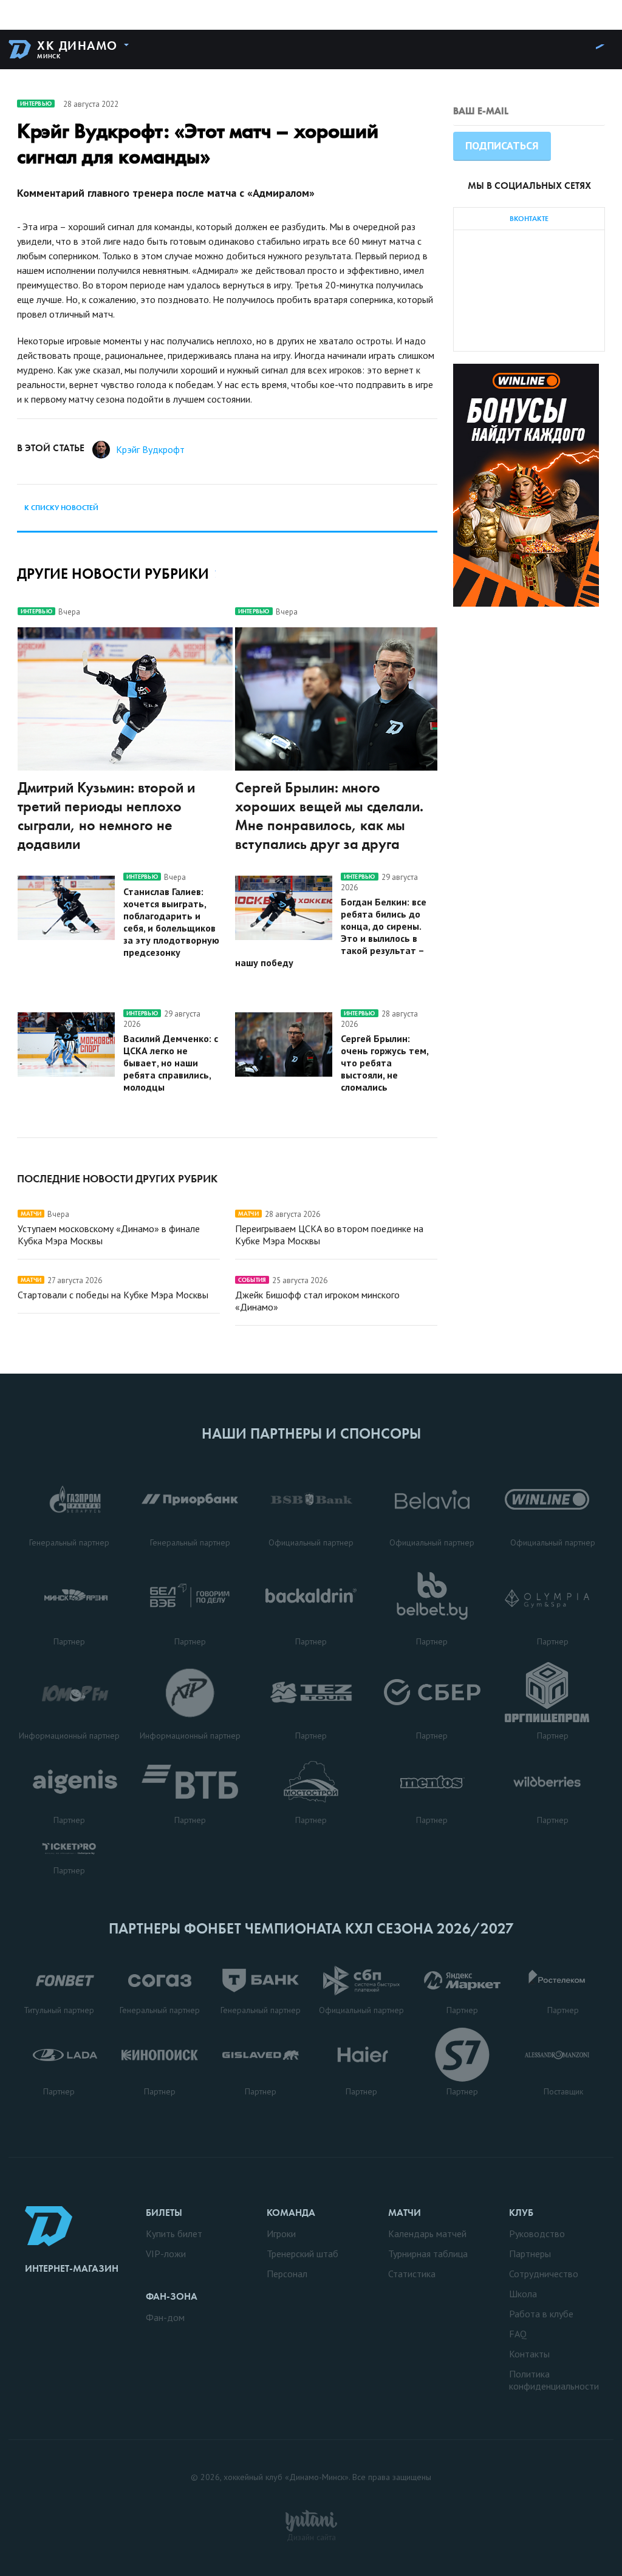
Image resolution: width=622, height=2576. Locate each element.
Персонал (287, 2274)
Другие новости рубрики (113, 574)
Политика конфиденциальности (554, 2380)
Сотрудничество (544, 2274)
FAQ (518, 2334)
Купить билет (174, 2234)
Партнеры (530, 2254)
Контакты (529, 2354)
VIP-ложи (166, 2254)
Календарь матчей (427, 2234)
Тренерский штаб (302, 2254)
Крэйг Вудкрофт (150, 449)
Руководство (537, 2234)
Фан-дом (165, 2317)
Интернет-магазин (72, 2268)
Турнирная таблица (428, 2254)
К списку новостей (61, 508)
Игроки (281, 2234)
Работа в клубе (541, 2314)
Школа (523, 2294)
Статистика (412, 2274)
